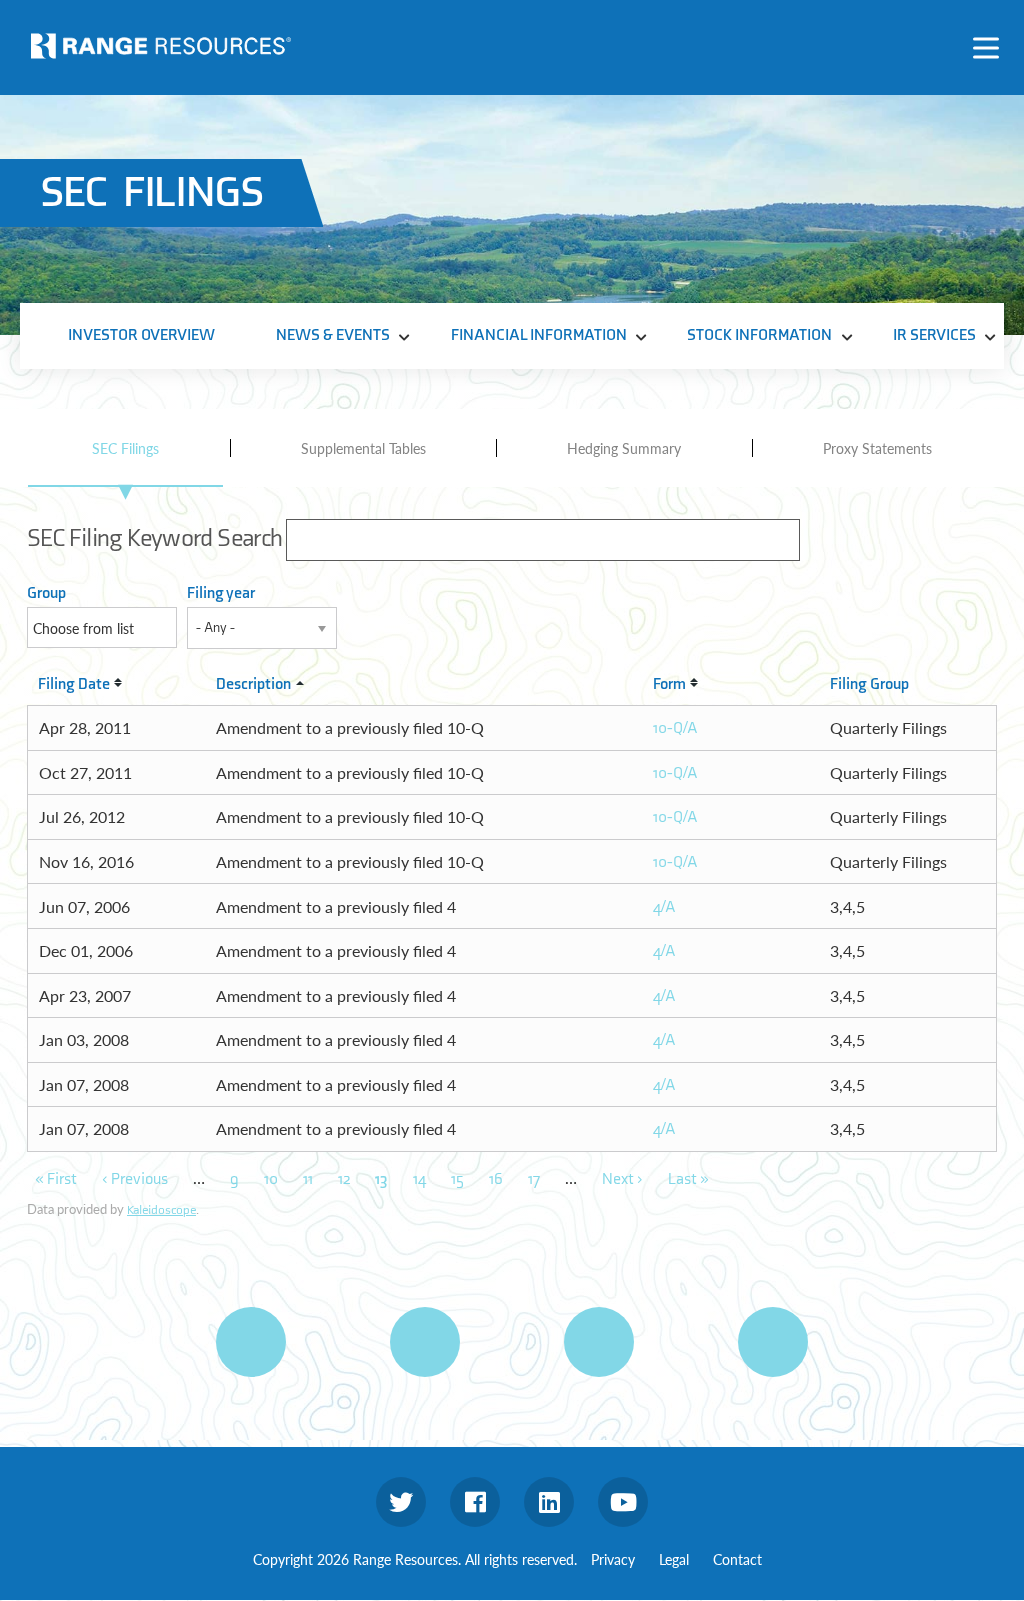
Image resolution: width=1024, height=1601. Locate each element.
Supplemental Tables (363, 448)
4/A (664, 907)
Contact (737, 1559)
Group (46, 593)
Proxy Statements (877, 448)
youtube (623, 1502)
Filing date (74, 684)
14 (419, 1179)
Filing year (221, 593)
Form (669, 684)
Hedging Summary (624, 448)
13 (381, 1179)
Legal (674, 1559)
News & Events (333, 335)
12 (344, 1179)
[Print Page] (251, 1342)
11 (308, 1179)
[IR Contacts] (773, 1342)
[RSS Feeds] (425, 1342)
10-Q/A (675, 728)
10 (271, 1179)
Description (253, 684)
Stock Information (759, 335)
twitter (401, 1502)
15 (457, 1179)
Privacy (613, 1559)
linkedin (549, 1502)
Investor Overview (141, 335)
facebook (475, 1502)
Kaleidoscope (161, 1210)
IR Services (934, 335)
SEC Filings (125, 448)
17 (534, 1179)
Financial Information (539, 335)
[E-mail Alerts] (599, 1342)
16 (496, 1179)
